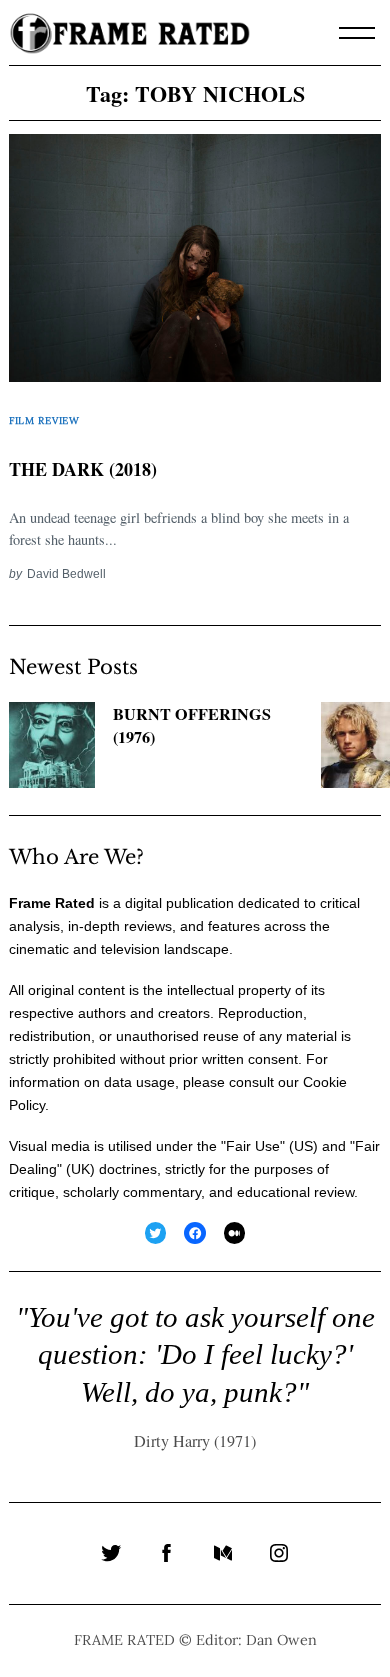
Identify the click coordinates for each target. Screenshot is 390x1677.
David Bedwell (66, 573)
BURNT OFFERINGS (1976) (192, 725)
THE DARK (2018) (83, 469)
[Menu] (357, 33)
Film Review (44, 420)
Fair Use (253, 1146)
